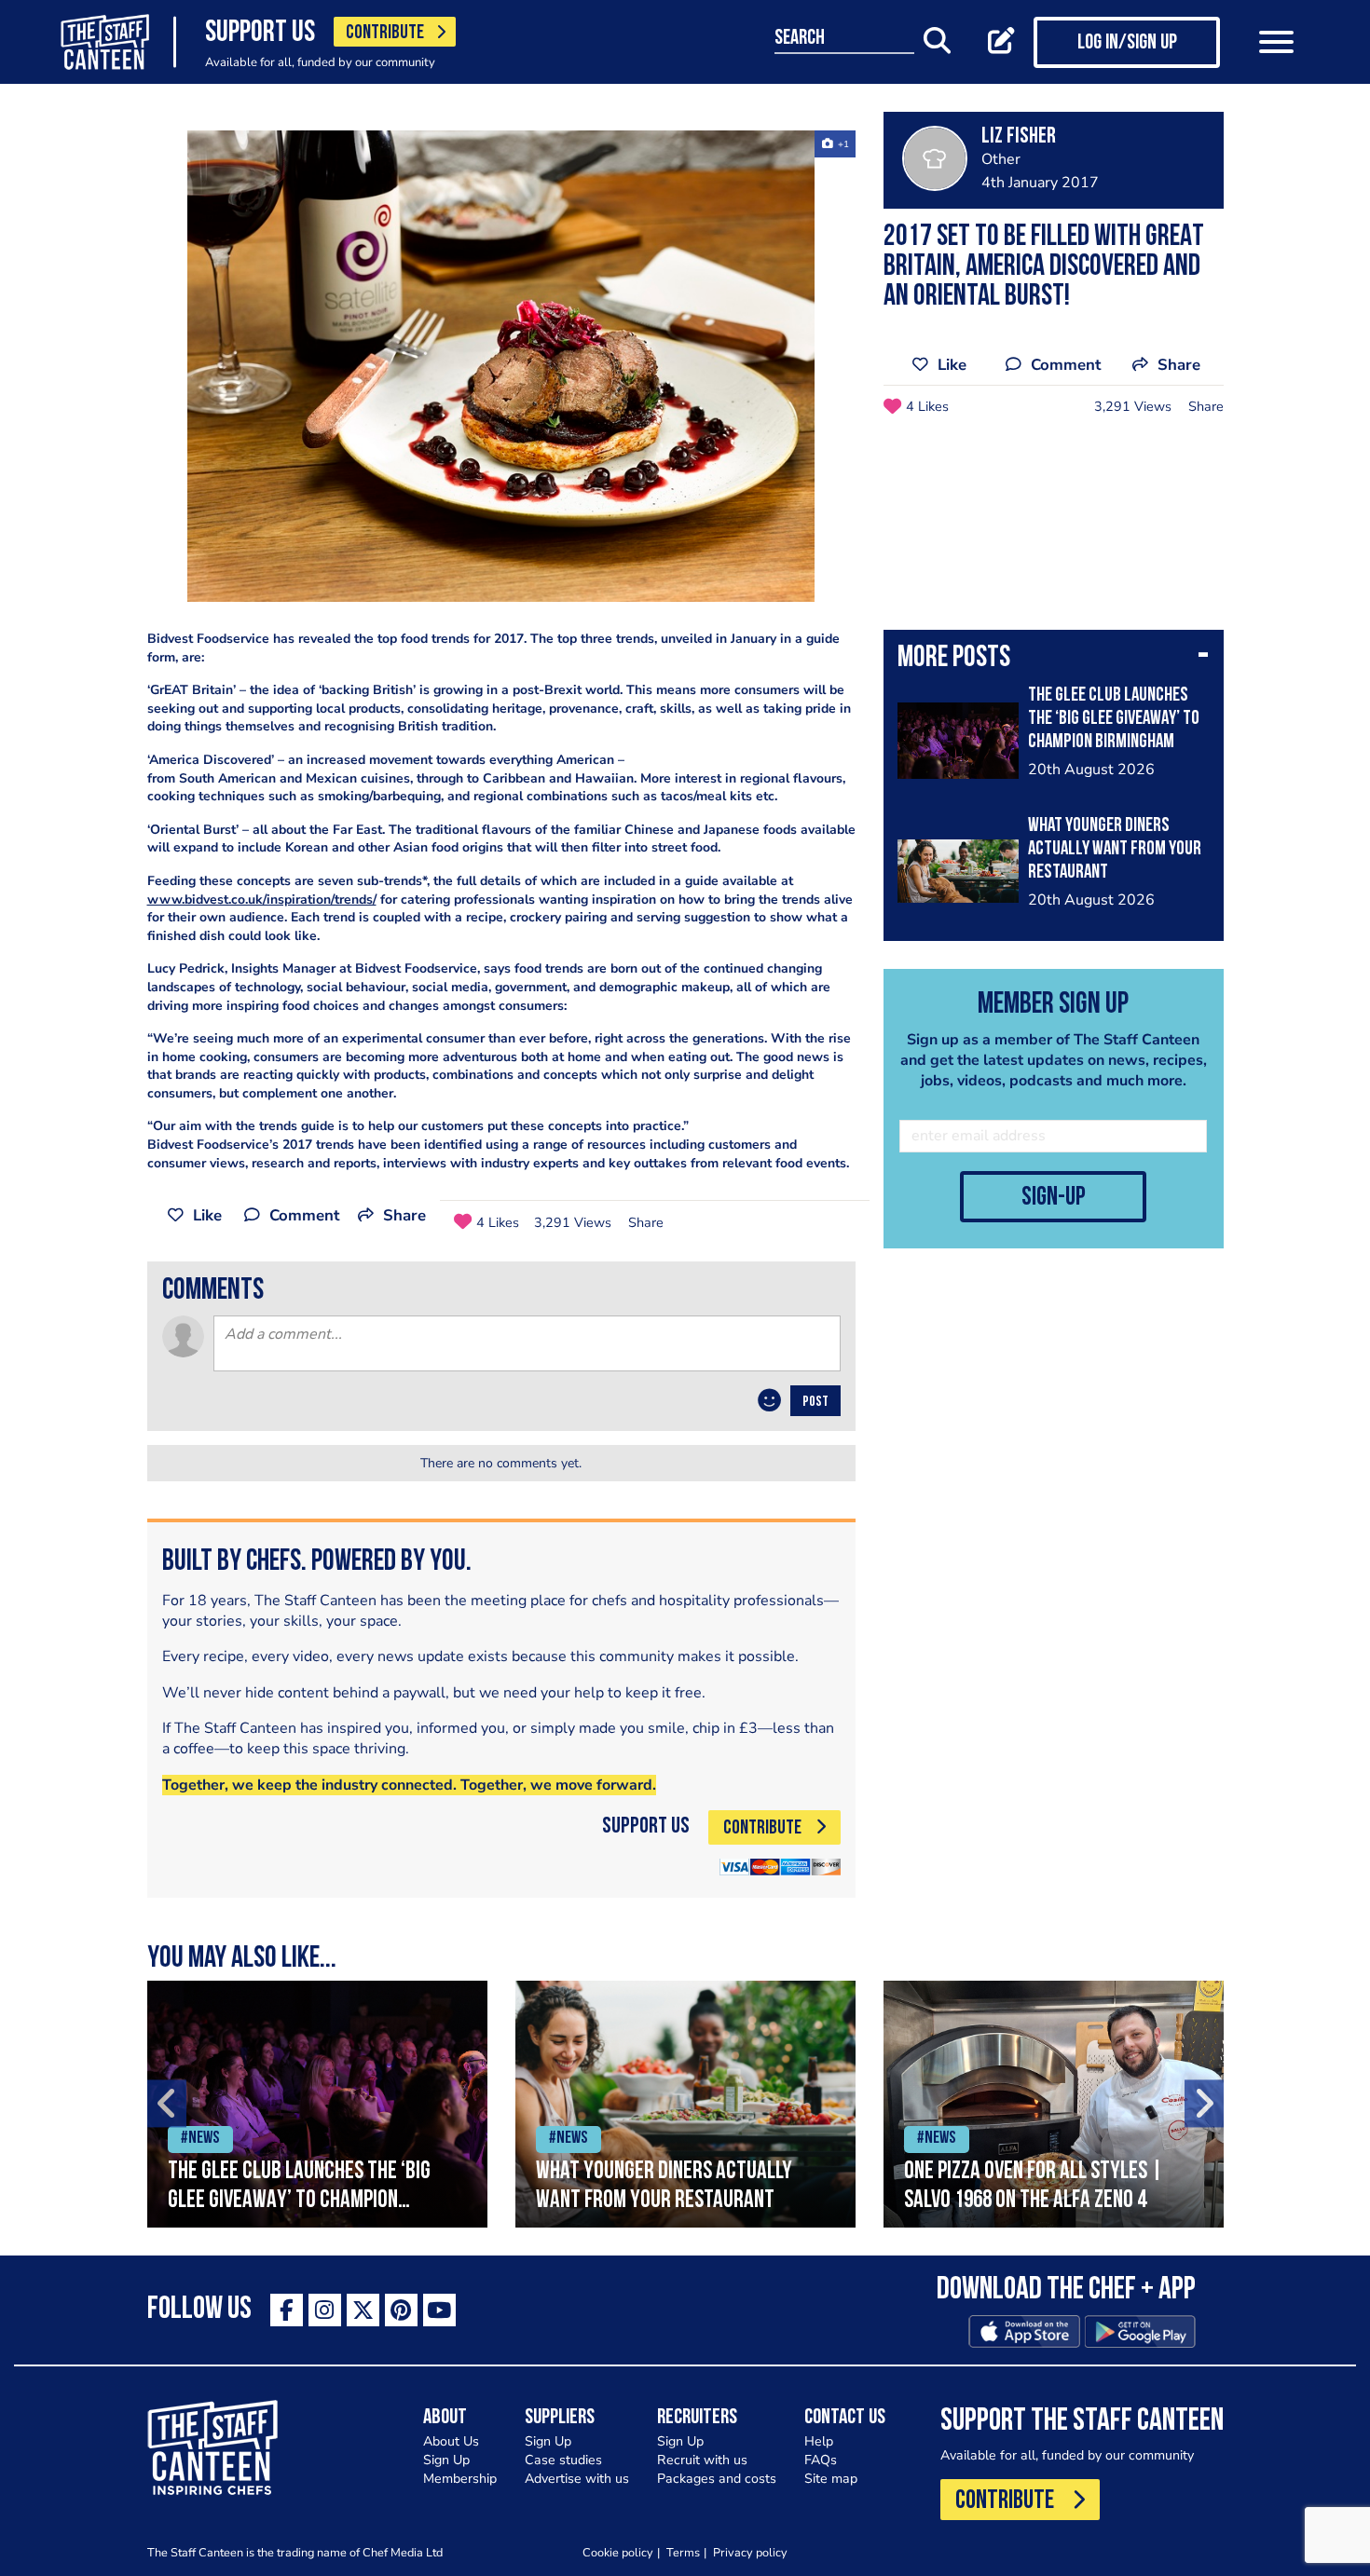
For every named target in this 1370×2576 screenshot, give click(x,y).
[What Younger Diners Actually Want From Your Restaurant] (685, 2104)
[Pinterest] (401, 2310)
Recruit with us (702, 2460)
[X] (363, 2310)
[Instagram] (325, 2310)
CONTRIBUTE (385, 33)
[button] (1054, 660)
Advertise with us (577, 2479)
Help (819, 2441)
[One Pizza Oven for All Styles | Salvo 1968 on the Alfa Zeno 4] (1054, 2104)
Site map (831, 2479)
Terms (683, 2552)
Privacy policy (750, 2552)
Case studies (563, 2460)
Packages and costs (717, 2479)
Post (815, 1402)
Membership (460, 2479)
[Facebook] (287, 2310)
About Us (451, 2441)
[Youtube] (439, 2310)
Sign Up (446, 2460)
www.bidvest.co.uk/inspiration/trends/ (262, 900)
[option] (501, 366)
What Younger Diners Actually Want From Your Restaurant (1115, 849)
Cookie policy (618, 2552)
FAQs (821, 2460)
